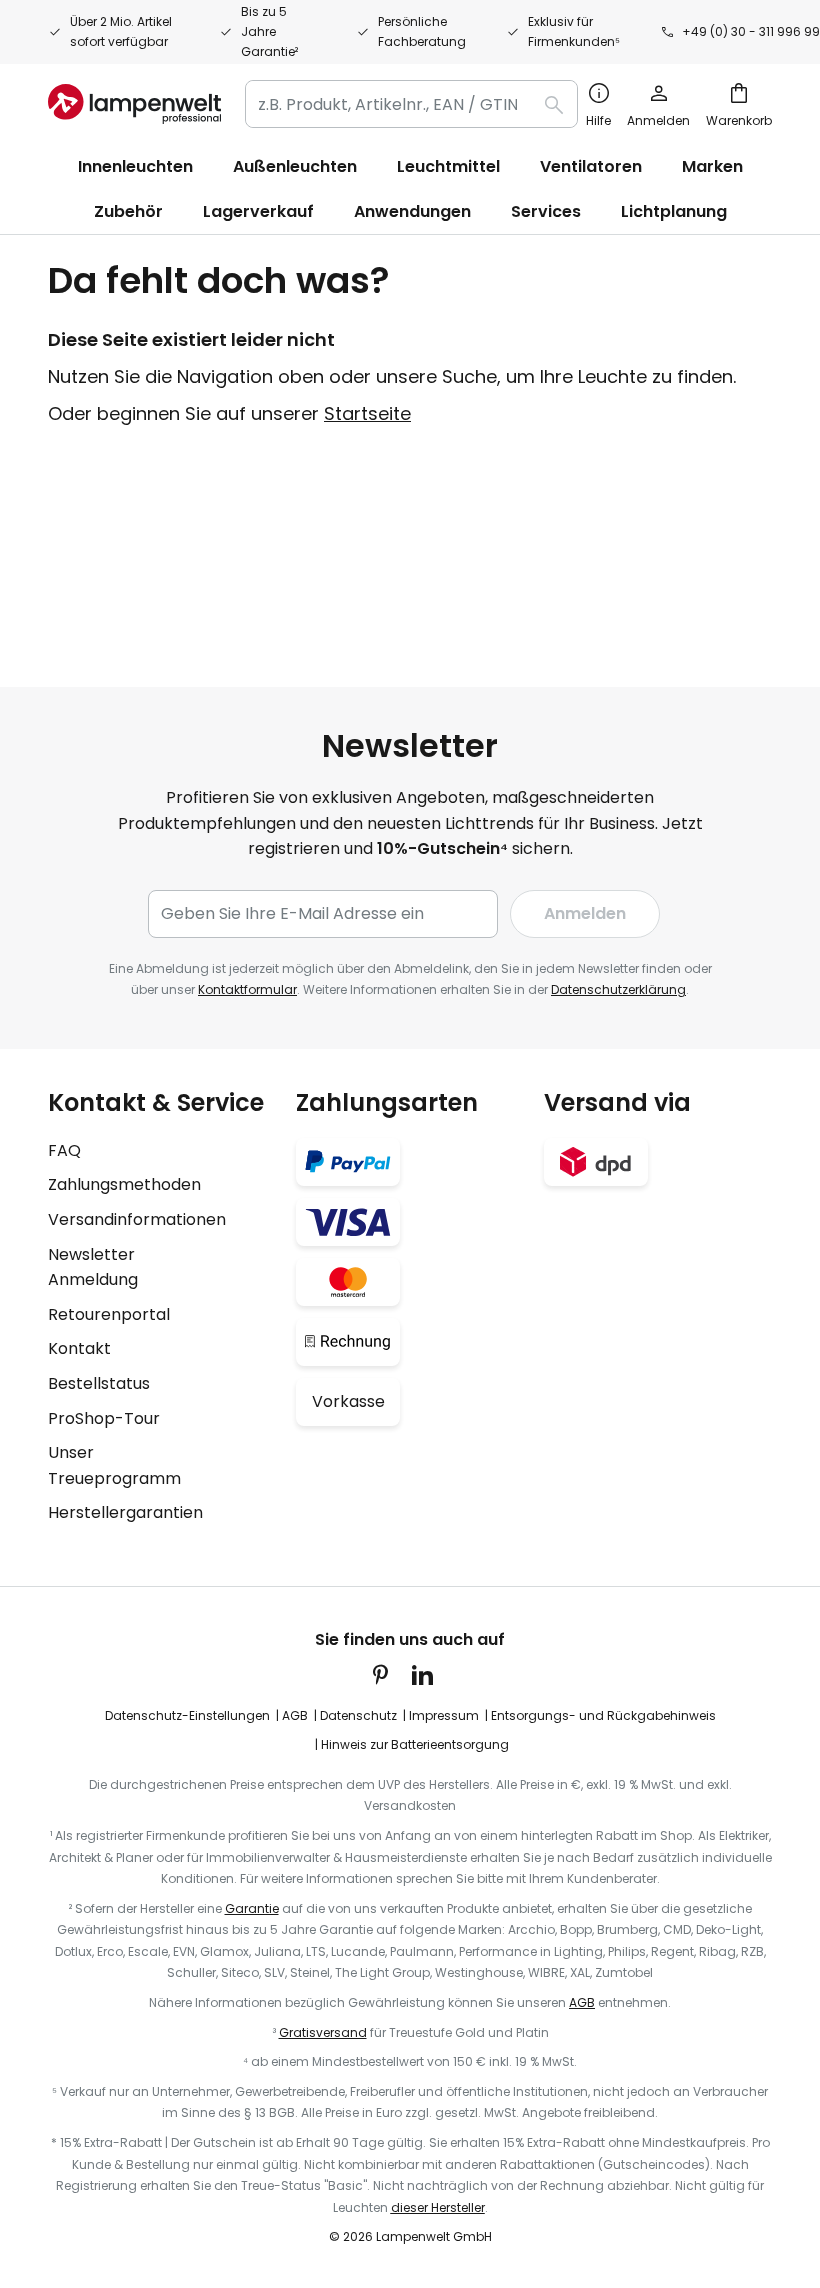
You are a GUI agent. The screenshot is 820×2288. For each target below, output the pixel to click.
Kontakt (79, 1348)
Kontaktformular (247, 989)
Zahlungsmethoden (124, 1184)
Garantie (252, 1908)
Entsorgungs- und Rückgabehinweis (603, 1715)
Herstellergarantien (125, 1512)
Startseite (367, 413)
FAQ (64, 1150)
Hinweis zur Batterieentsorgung (415, 1744)
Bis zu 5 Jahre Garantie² (269, 31)
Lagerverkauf (258, 211)
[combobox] (411, 104)
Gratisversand (323, 2032)
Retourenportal (109, 1314)
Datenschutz (358, 1715)
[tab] (162, 1307)
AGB (295, 1715)
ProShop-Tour (104, 1418)
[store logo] (134, 104)
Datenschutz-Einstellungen (187, 1715)
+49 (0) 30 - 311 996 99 (751, 31)
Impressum (444, 1715)
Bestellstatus (99, 1383)
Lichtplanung (674, 211)
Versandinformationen (137, 1219)
